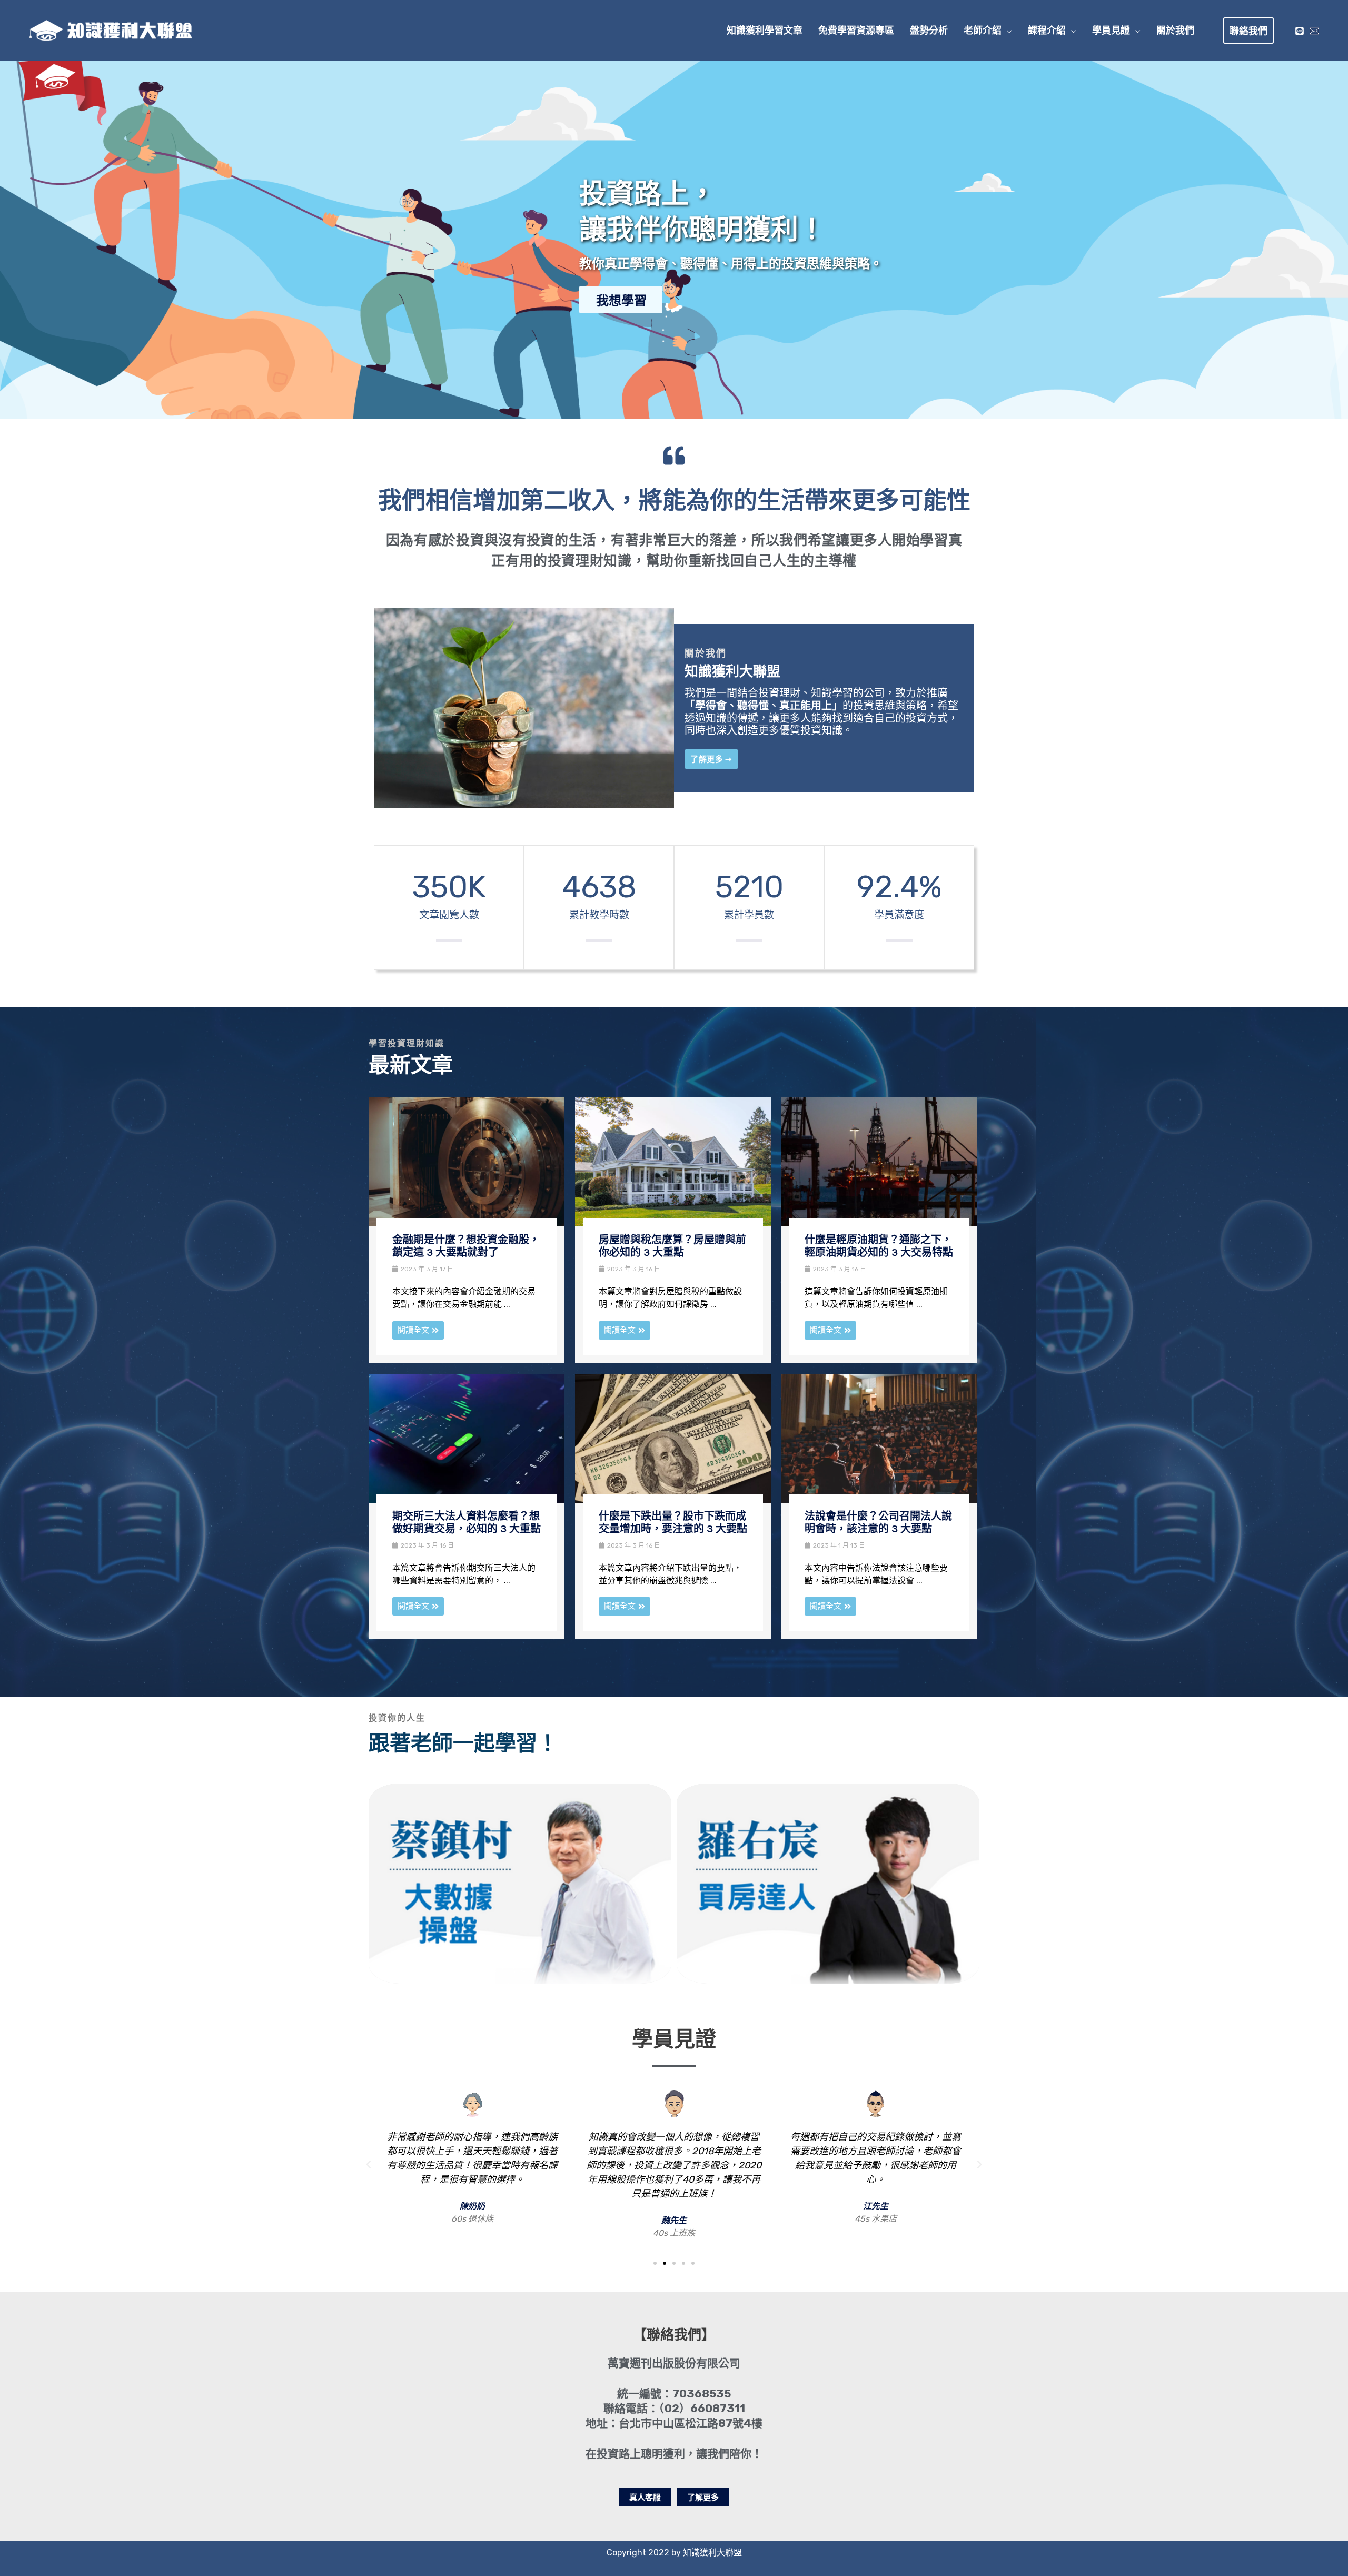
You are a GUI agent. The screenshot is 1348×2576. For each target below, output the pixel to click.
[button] (1007, 31)
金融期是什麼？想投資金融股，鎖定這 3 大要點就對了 (466, 1246)
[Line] (1300, 31)
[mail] (1314, 31)
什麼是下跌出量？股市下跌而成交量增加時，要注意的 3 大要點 (673, 1523)
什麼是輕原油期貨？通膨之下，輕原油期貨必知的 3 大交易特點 (879, 1246)
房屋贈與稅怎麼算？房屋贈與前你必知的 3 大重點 (672, 1246)
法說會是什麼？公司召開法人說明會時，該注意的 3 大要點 (878, 1523)
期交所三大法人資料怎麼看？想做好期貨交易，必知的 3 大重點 (467, 1523)
